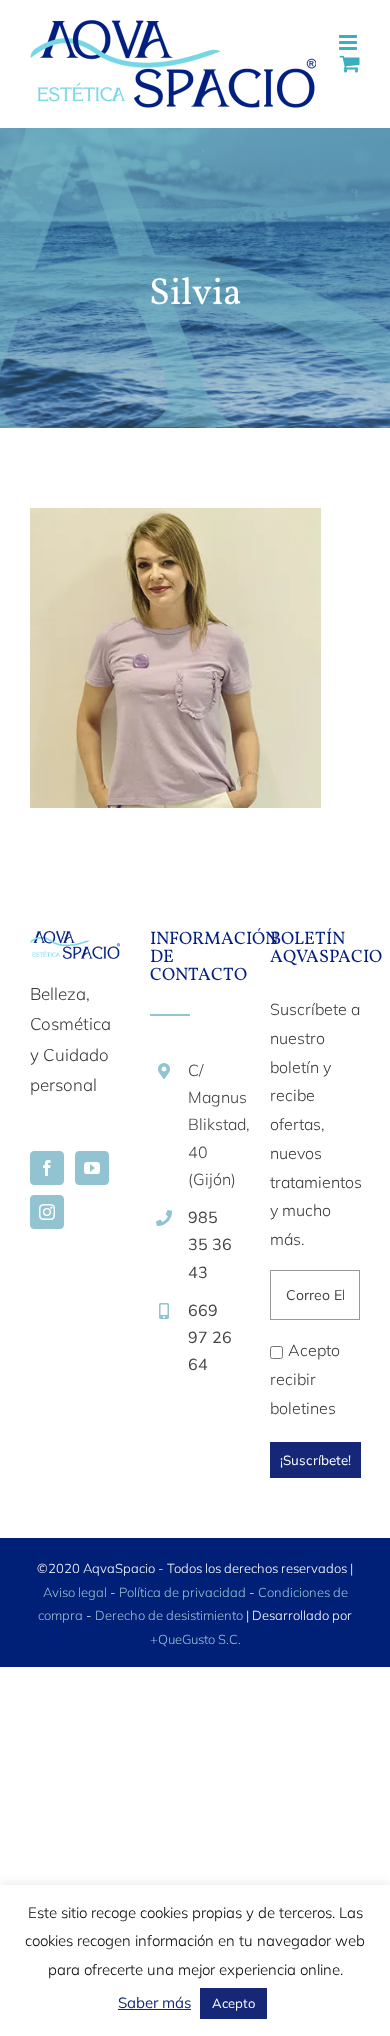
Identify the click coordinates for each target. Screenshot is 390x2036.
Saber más (154, 2002)
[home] (75, 945)
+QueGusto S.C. (195, 1639)
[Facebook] (47, 1168)
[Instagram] (47, 1212)
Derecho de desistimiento (170, 1615)
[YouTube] (92, 1168)
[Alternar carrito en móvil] (350, 63)
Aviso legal (75, 1592)
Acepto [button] (233, 2003)
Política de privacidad (182, 1592)
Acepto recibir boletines (305, 1379)
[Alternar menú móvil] (349, 42)
